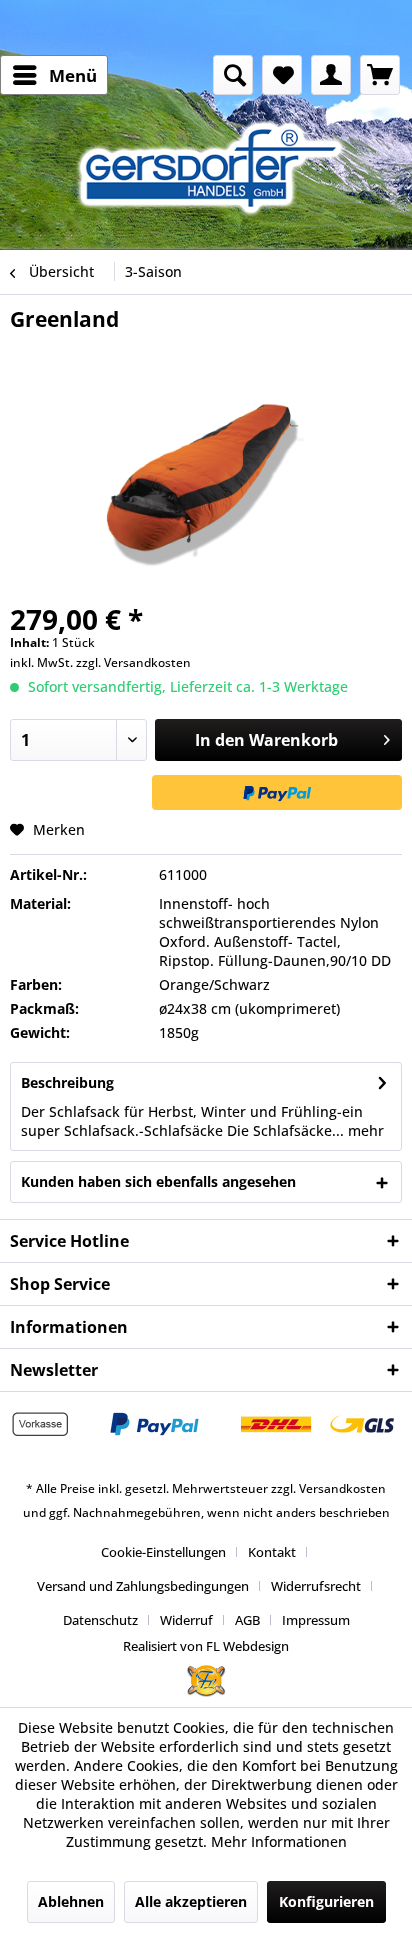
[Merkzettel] (282, 75)
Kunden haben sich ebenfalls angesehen (158, 1181)
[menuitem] (54, 75)
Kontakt (272, 1552)
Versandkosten (342, 1488)
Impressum (316, 1620)
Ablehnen (71, 1901)
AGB (247, 1620)
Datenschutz (100, 1620)
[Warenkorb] (380, 75)
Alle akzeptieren (191, 1901)
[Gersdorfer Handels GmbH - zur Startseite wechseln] (216, 167)
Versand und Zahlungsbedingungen (143, 1586)
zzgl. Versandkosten (133, 662)
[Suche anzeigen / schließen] (233, 75)
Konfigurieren (326, 1901)
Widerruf (186, 1620)
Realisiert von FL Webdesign (206, 1646)
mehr (364, 1130)
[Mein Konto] (331, 75)
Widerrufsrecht (316, 1586)
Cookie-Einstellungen (163, 1552)
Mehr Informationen (279, 1841)
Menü (73, 75)
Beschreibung (67, 1082)
